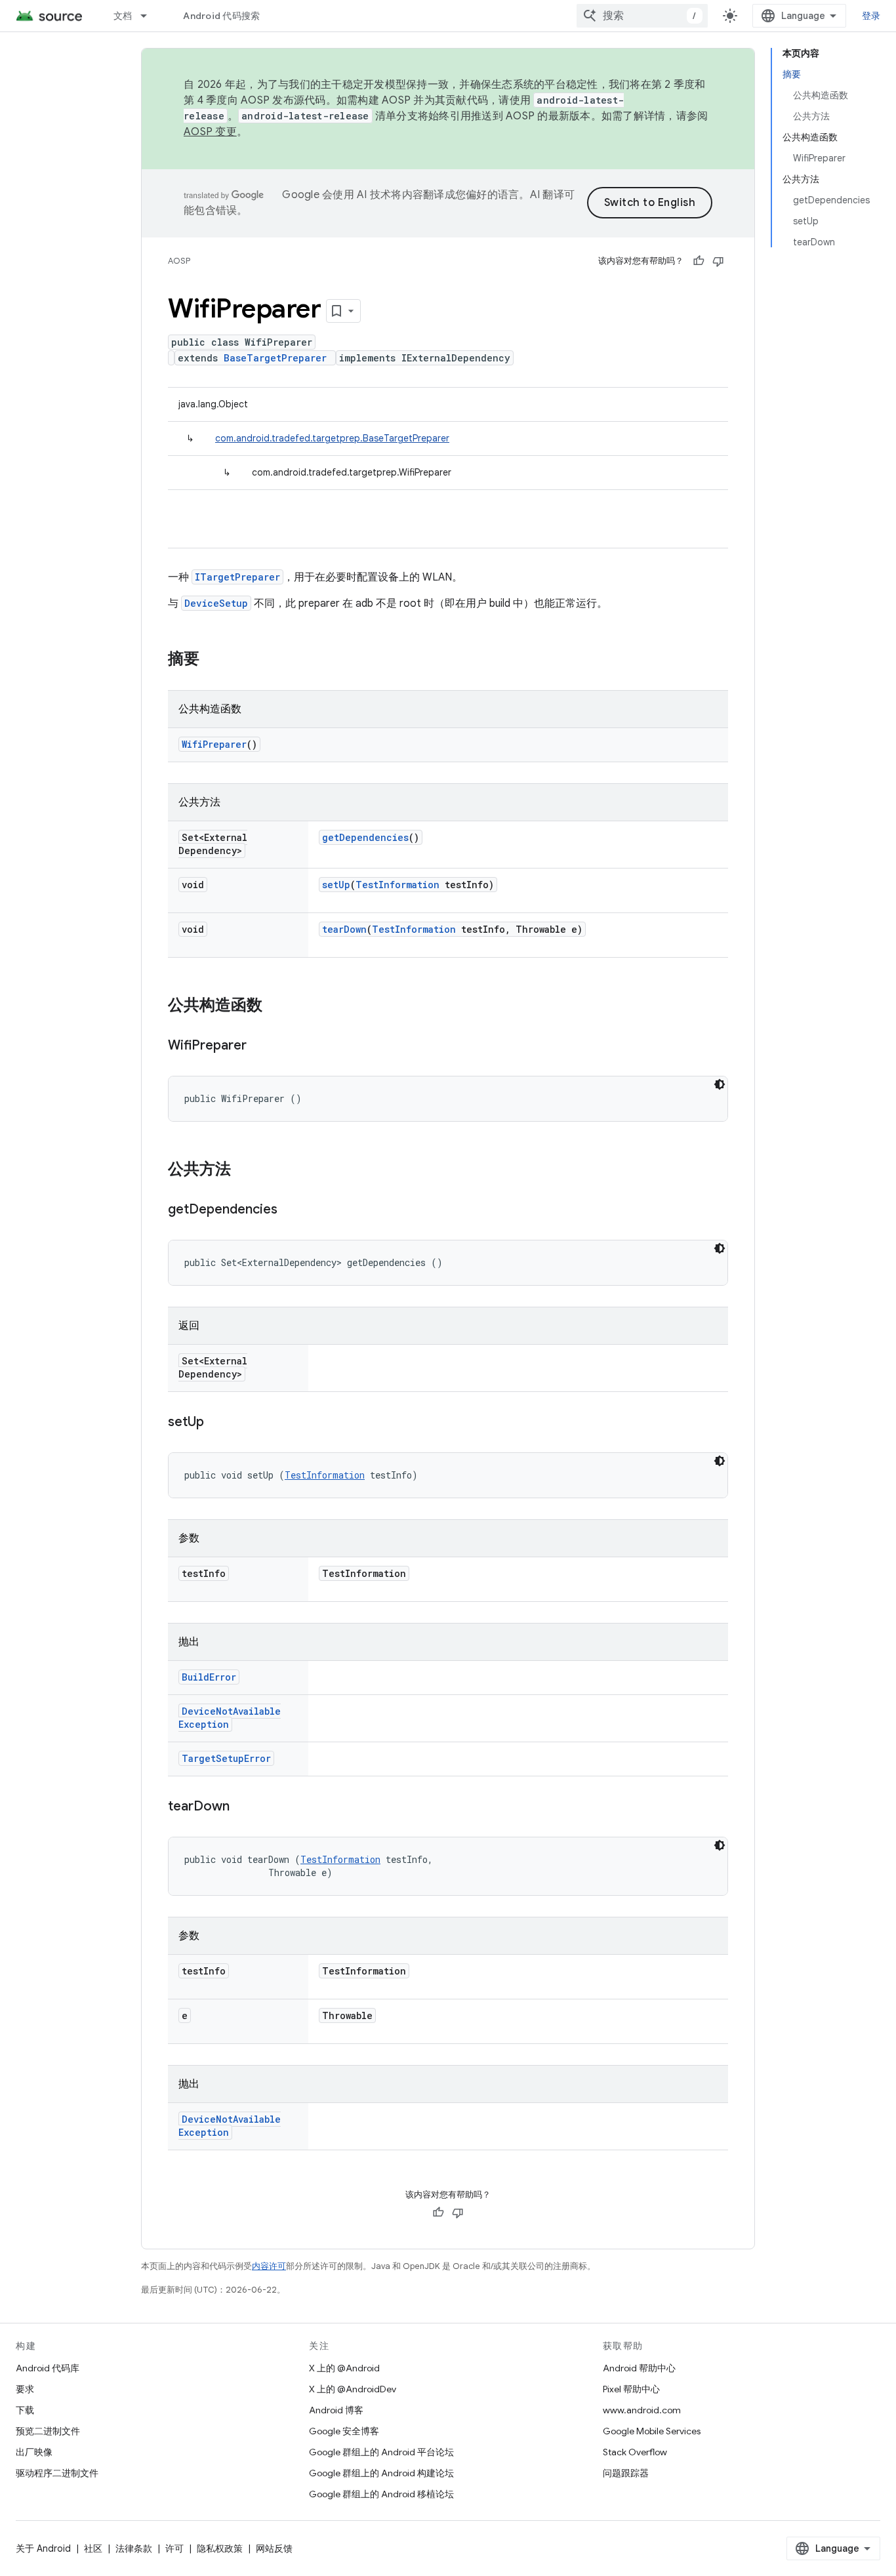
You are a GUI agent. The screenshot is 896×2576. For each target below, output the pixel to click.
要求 (25, 2389)
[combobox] (642, 16)
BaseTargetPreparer (275, 358)
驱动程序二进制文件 (57, 2473)
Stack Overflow (635, 2452)
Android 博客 (336, 2410)
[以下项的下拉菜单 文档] (150, 16)
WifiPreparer (214, 744)
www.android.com (642, 2410)
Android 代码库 (48, 2368)
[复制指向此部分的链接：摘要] (213, 660)
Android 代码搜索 (221, 16)
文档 (123, 16)
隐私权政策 (220, 2548)
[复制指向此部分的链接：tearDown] (243, 1807)
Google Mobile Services (652, 2431)
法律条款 (134, 2548)
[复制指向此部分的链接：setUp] (217, 1423)
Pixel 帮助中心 (631, 2389)
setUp (336, 885)
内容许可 (269, 2266)
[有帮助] (699, 261)
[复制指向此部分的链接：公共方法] (244, 1170)
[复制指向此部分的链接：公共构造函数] (275, 1006)
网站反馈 (274, 2548)
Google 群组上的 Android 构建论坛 (381, 2473)
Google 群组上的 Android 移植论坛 (381, 2494)
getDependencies (365, 837)
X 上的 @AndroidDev (353, 2389)
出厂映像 (34, 2452)
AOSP (179, 261)
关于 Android (43, 2548)
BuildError (209, 1677)
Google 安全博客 (344, 2431)
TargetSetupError (226, 1758)
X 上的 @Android (344, 2368)
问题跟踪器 (626, 2473)
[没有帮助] (718, 261)
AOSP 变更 (210, 132)
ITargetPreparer (237, 577)
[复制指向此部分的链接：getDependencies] (291, 1210)
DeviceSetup (216, 603)
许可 (174, 2548)
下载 (25, 2410)
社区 (93, 2548)
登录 (871, 16)
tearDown (344, 929)
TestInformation (397, 885)
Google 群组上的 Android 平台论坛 (381, 2452)
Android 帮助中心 (639, 2368)
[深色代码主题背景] (720, 1084)
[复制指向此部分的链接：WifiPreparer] (260, 1046)
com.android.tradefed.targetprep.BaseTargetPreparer (332, 438)
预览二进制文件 (48, 2431)
